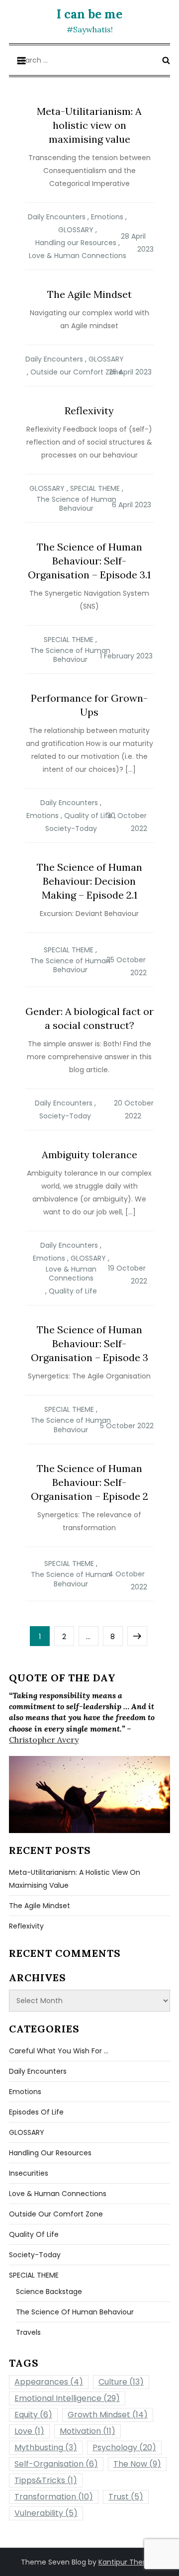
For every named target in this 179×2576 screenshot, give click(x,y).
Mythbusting (46, 2447)
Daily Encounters (57, 217)
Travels (28, 2332)
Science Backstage (49, 2292)
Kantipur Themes (128, 2562)
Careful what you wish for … (59, 2051)
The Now (137, 2464)
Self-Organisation (56, 2464)
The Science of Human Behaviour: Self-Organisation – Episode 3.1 (89, 561)
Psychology (124, 2447)
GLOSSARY (76, 230)
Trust (126, 2497)
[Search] (166, 60)
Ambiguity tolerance (89, 1154)
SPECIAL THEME (95, 488)
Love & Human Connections (78, 256)
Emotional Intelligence (67, 2398)
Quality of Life (88, 816)
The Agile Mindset (89, 294)
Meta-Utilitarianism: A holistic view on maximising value (89, 125)
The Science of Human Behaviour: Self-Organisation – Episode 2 (89, 1482)
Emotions (107, 217)
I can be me (89, 14)
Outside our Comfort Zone (77, 372)
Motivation (88, 2431)
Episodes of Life (36, 2112)
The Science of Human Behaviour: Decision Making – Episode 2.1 (89, 881)
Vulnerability (46, 2513)
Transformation (54, 2497)
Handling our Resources (76, 243)
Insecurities (29, 2173)
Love (29, 2431)
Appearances (49, 2382)
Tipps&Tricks (46, 2480)
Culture (121, 2382)
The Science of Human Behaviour (76, 504)
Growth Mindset (108, 2415)
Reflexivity (89, 411)
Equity (33, 2415)
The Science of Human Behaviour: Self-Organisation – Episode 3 (89, 1343)
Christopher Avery (44, 1740)
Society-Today (71, 828)
